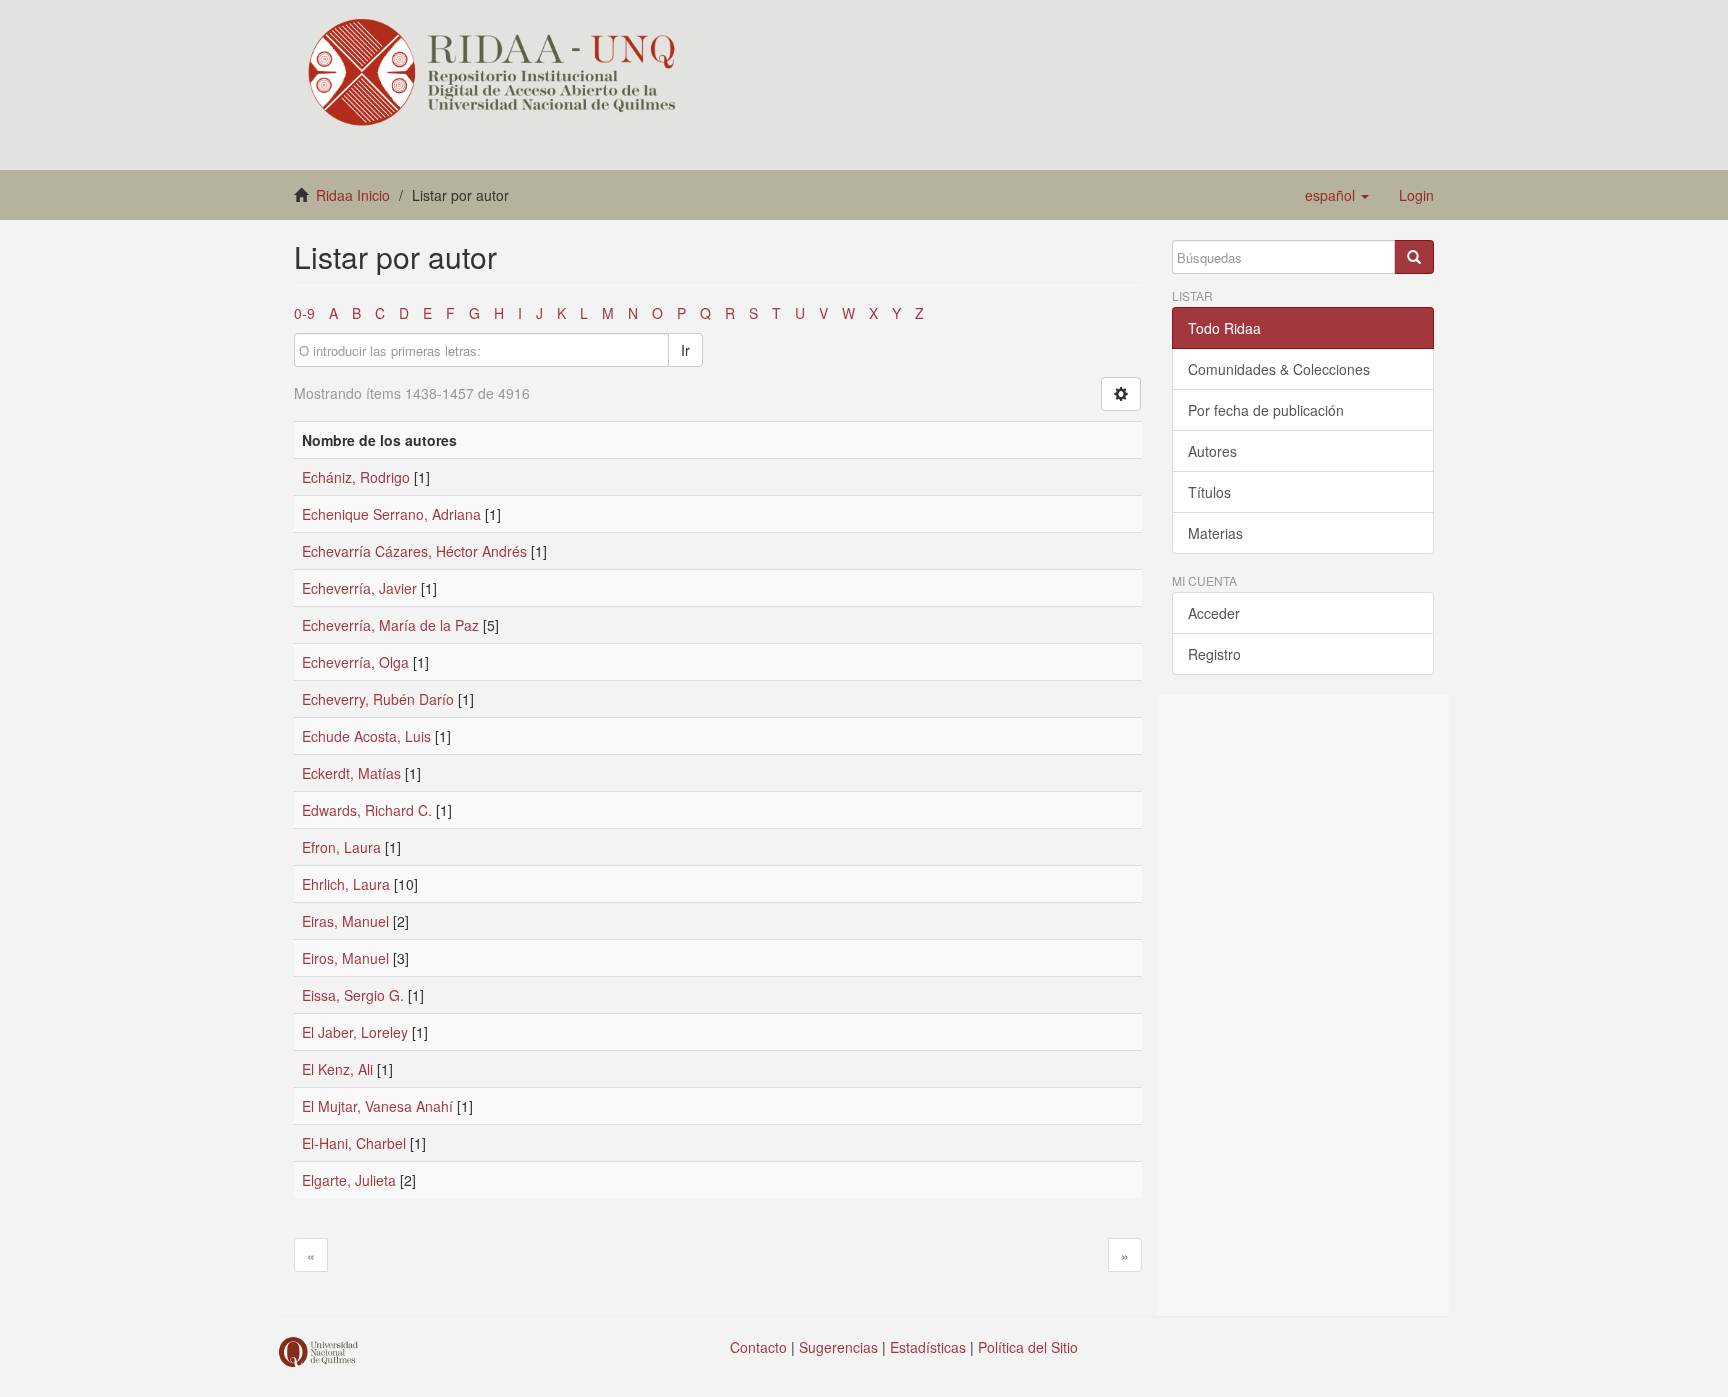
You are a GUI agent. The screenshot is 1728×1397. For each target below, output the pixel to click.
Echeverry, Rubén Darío (378, 699)
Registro (1214, 654)
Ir (685, 350)
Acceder (1214, 613)
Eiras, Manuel (345, 921)
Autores (1212, 451)
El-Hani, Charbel (354, 1143)
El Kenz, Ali (337, 1069)
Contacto (758, 1347)
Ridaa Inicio (353, 195)
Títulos (1209, 492)
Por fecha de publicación (1266, 410)
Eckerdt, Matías (351, 773)
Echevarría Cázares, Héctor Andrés (414, 551)
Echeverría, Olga (355, 662)
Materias (1215, 533)
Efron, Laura (341, 847)
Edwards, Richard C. (367, 810)
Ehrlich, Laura (346, 884)
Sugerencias (838, 1347)
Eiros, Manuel (345, 958)
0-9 (304, 313)
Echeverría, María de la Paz (390, 625)
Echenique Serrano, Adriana (391, 514)
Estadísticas (928, 1347)
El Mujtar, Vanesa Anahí (377, 1106)
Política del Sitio (1028, 1347)
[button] (1337, 195)
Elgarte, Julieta (349, 1180)
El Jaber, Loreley (355, 1032)
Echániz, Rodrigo (356, 477)
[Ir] (1414, 257)
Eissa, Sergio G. (353, 995)
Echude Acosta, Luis (366, 736)
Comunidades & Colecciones (1279, 369)
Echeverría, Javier (359, 588)
